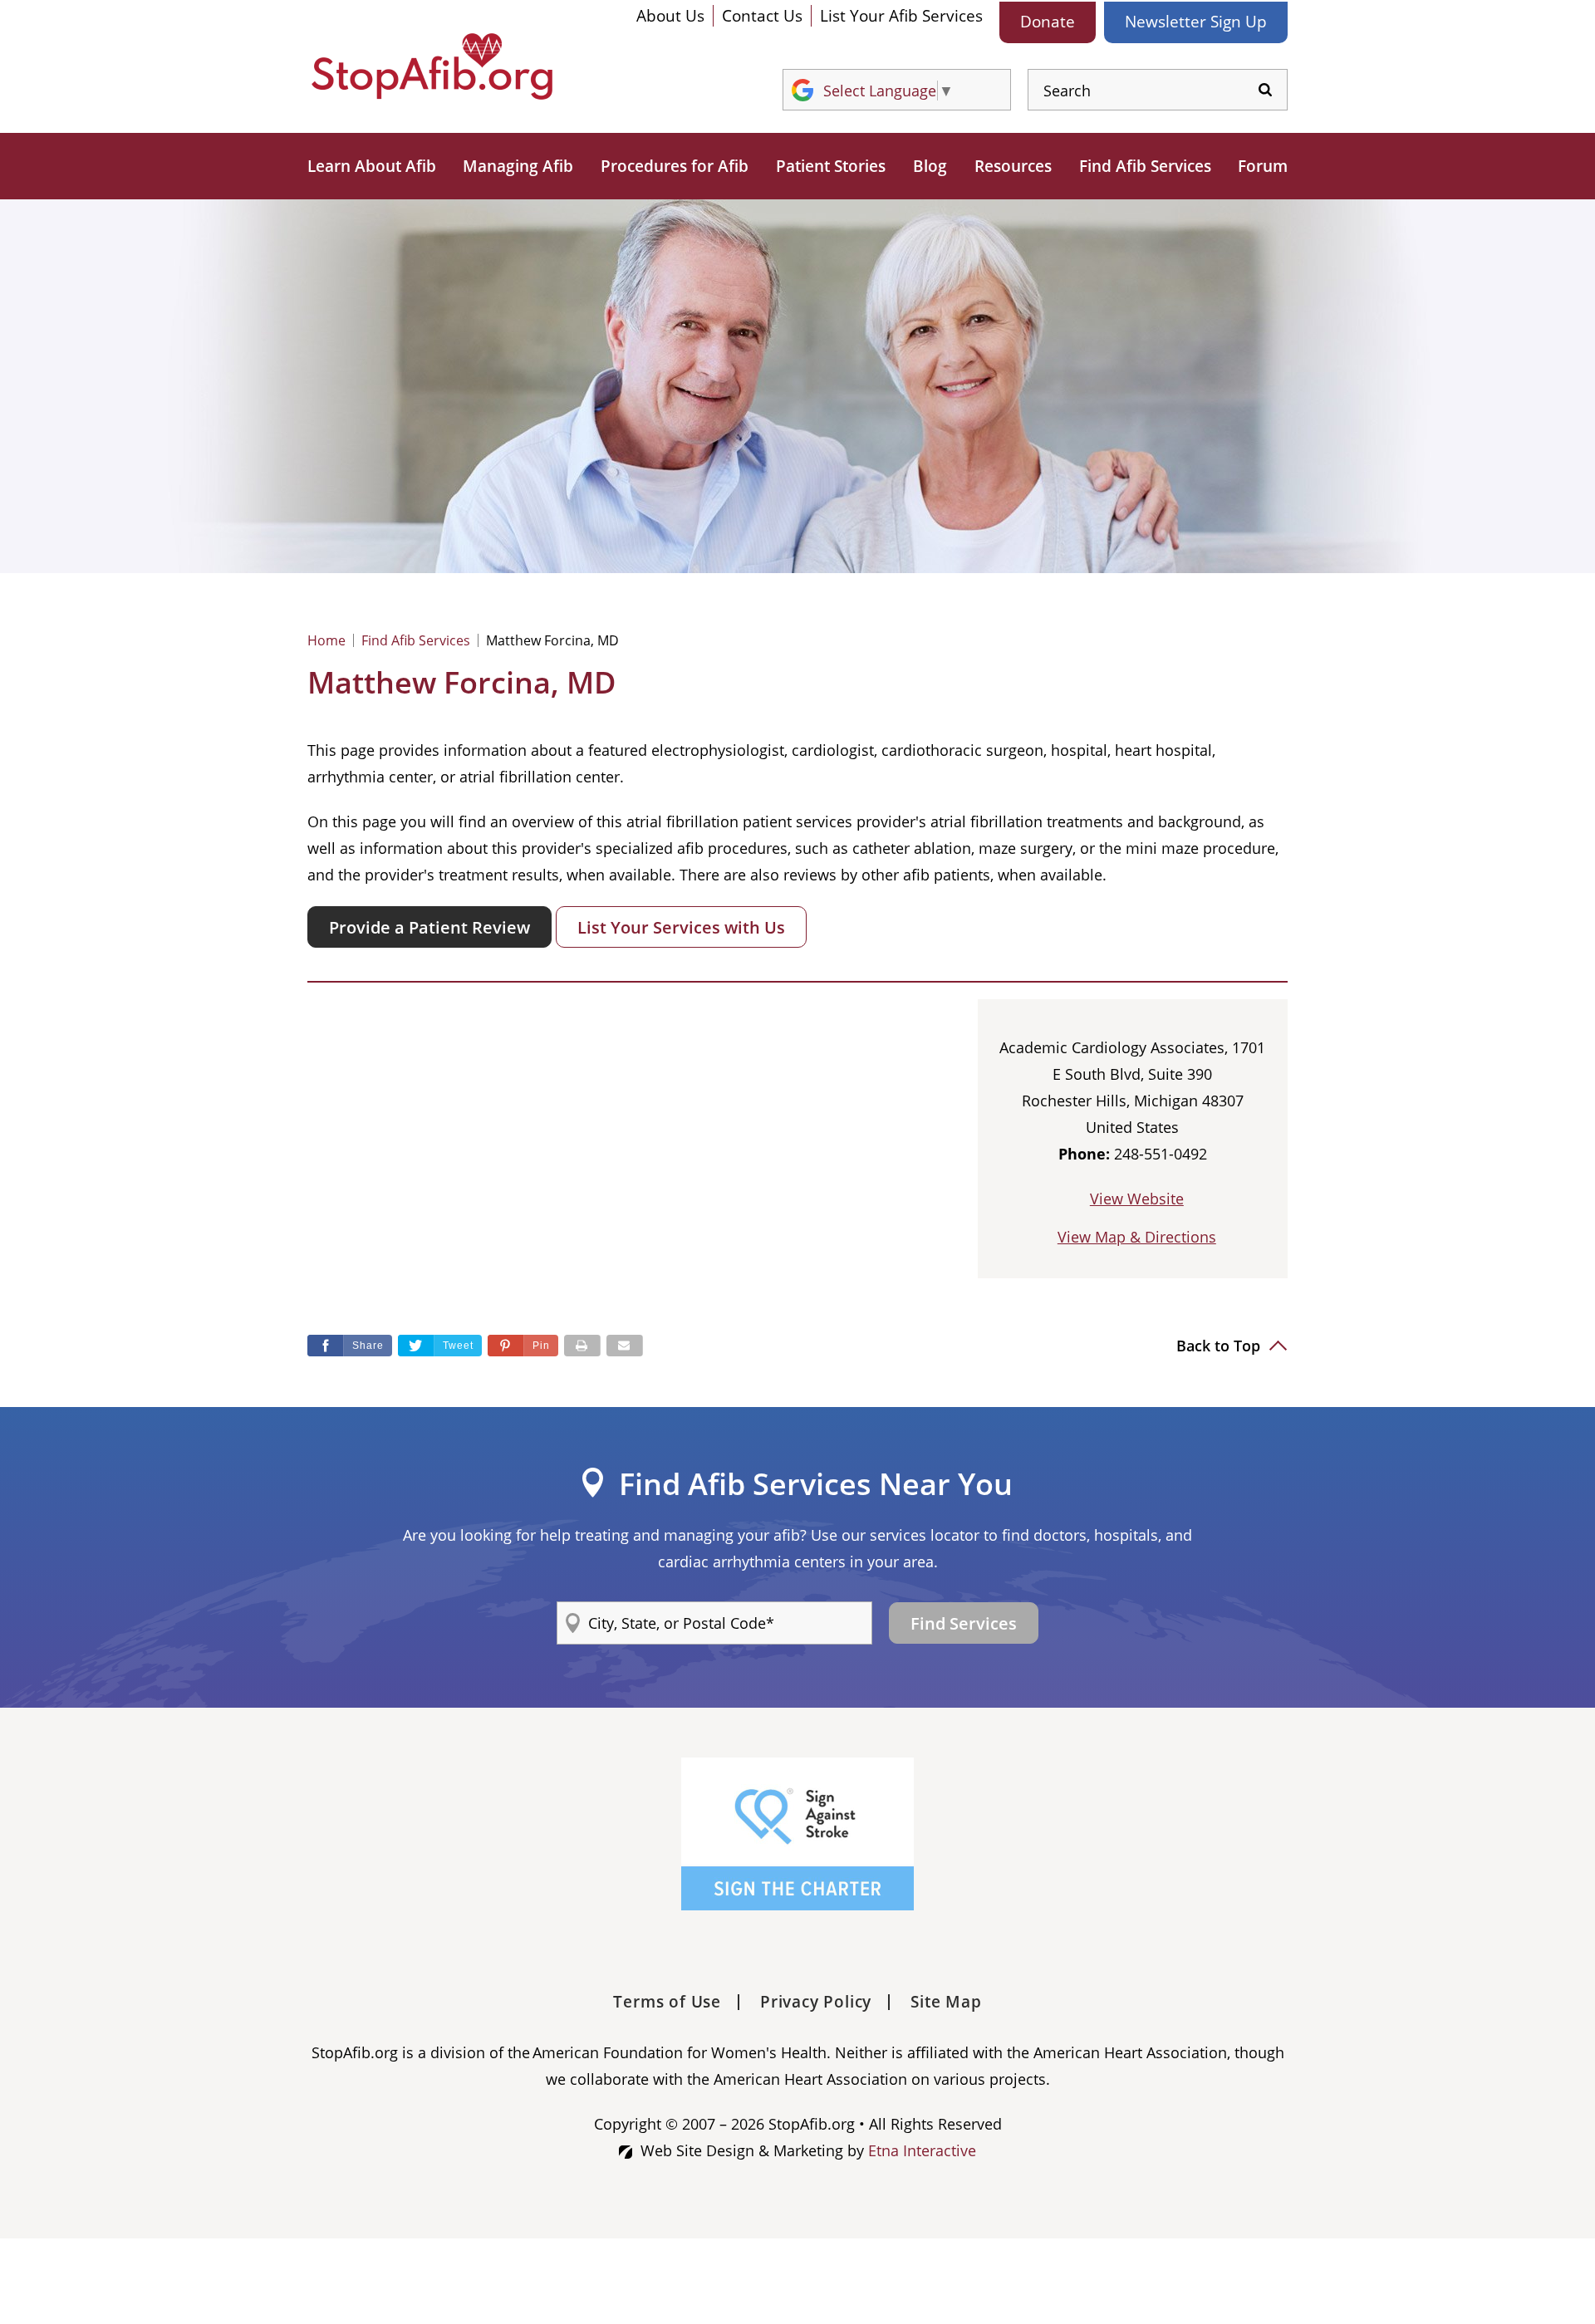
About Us (670, 16)
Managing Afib (518, 166)
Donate (1048, 22)
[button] (523, 1346)
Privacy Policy (816, 2002)
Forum (1263, 166)
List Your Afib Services (901, 16)
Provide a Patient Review (429, 927)
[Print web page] (582, 1346)
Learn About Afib (372, 166)
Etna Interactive (922, 2150)
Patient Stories (831, 166)
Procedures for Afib (675, 166)
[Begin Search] (1265, 90)
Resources (1013, 166)
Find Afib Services (1145, 166)
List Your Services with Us (681, 927)
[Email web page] (625, 1346)
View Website (1137, 1199)
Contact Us (762, 16)
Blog (930, 166)
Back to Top (1220, 1346)
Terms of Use (667, 2002)
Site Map (946, 2002)
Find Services (964, 1623)
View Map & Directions (1137, 1237)
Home (326, 640)
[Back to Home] (432, 66)
